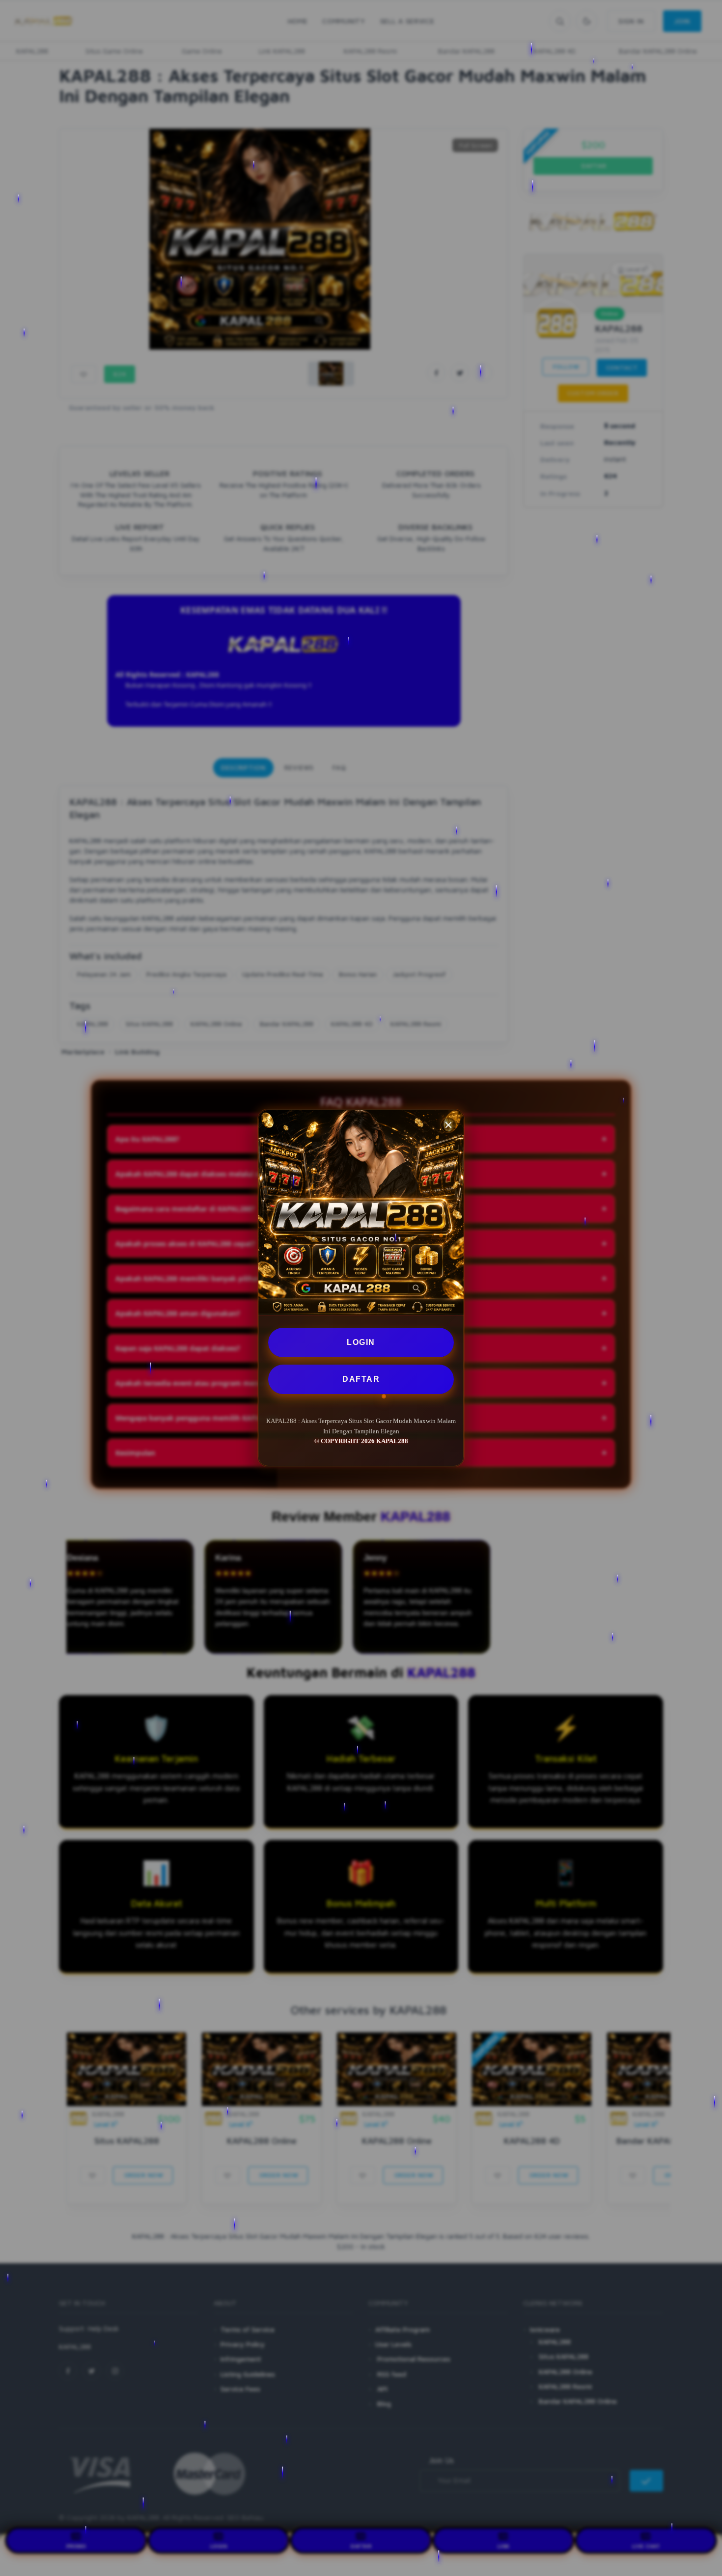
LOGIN (361, 1342)
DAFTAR (361, 1379)
